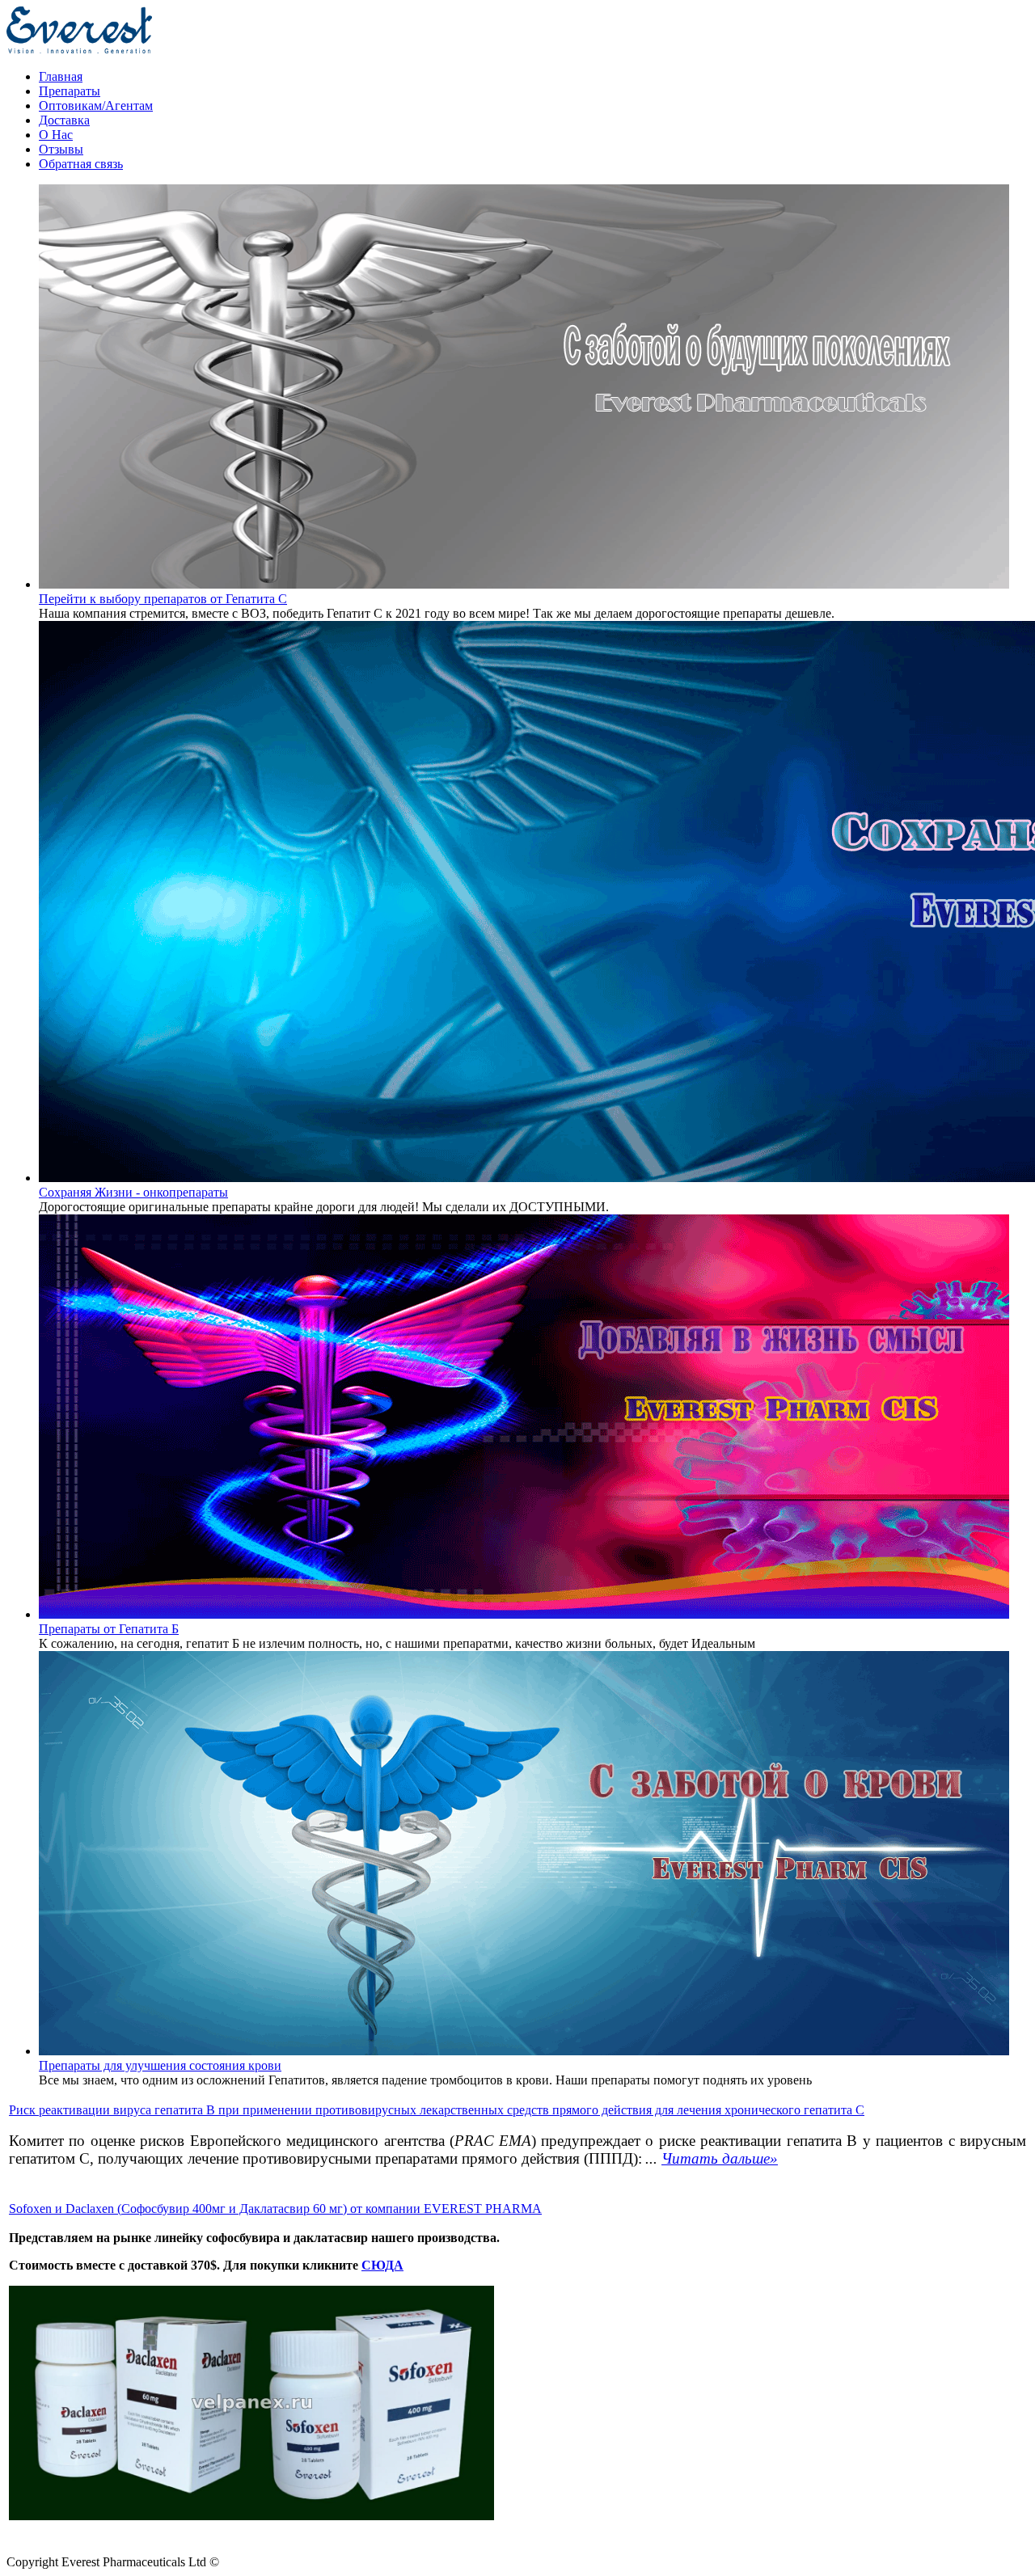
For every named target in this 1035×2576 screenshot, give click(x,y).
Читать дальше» (720, 2158)
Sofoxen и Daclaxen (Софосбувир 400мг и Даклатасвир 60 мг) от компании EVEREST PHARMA (275, 2209)
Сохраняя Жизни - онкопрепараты (133, 1192)
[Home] (79, 49)
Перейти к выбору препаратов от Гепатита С (163, 599)
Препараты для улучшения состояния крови (160, 2065)
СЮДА (382, 2265)
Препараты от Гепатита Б (109, 1629)
